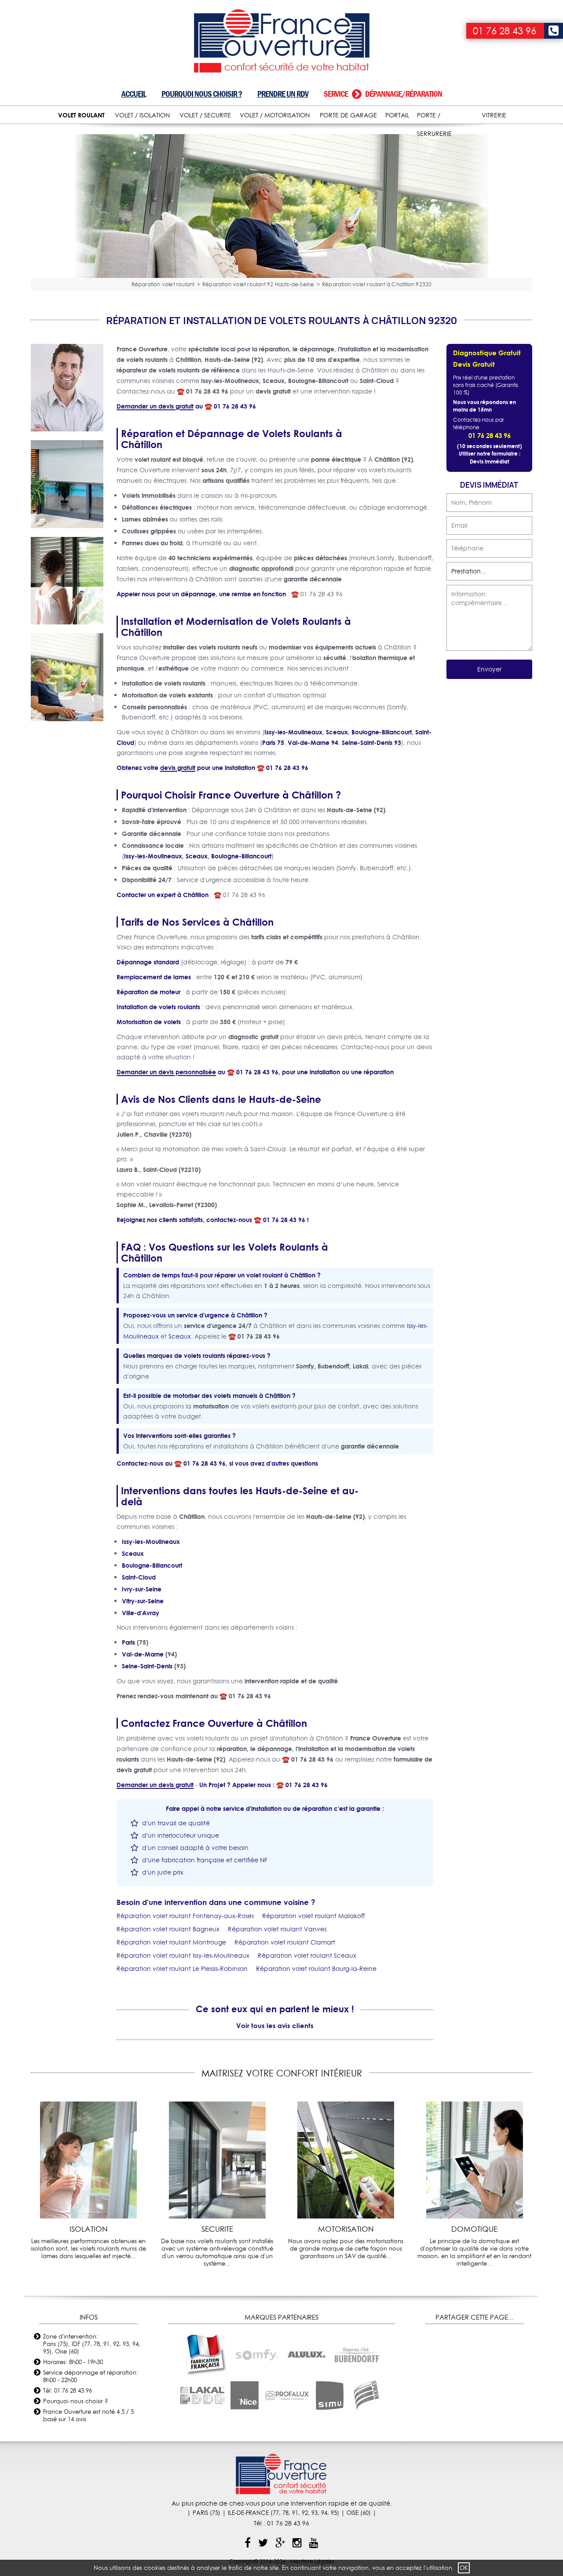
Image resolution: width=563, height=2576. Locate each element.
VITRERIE (494, 115)
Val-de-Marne (143, 1654)
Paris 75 (273, 743)
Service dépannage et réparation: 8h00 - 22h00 (91, 2376)
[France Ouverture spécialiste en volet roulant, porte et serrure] (282, 42)
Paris (128, 1642)
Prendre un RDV (283, 94)
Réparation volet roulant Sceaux (307, 1956)
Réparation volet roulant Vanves (277, 1929)
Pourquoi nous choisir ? (202, 94)
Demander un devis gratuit (155, 406)
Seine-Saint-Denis (147, 1666)
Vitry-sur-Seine (143, 1601)
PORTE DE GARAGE (348, 115)
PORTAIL (397, 115)
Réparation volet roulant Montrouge (171, 1942)
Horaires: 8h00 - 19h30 (73, 2362)
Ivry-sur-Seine (142, 1589)
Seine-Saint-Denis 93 (371, 743)
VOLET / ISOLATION (142, 115)
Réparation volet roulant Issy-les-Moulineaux (183, 1956)
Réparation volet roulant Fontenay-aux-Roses (185, 1916)
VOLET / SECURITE (205, 115)
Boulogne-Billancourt (382, 732)
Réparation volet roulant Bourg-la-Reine (316, 1969)
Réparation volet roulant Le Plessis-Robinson (182, 1969)
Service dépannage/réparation (383, 94)
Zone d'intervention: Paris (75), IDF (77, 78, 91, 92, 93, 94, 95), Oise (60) (92, 2344)
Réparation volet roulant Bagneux (168, 1929)
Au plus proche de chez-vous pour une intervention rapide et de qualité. (282, 2503)
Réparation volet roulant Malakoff (313, 1916)
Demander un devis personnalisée (166, 1072)
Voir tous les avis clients (275, 2025)
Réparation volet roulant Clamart (285, 1942)
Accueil (134, 94)
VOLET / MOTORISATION (275, 115)
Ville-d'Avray (141, 1613)
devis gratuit (178, 768)
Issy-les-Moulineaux (293, 732)
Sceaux (337, 732)
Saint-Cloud (139, 1577)
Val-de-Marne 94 (313, 743)
